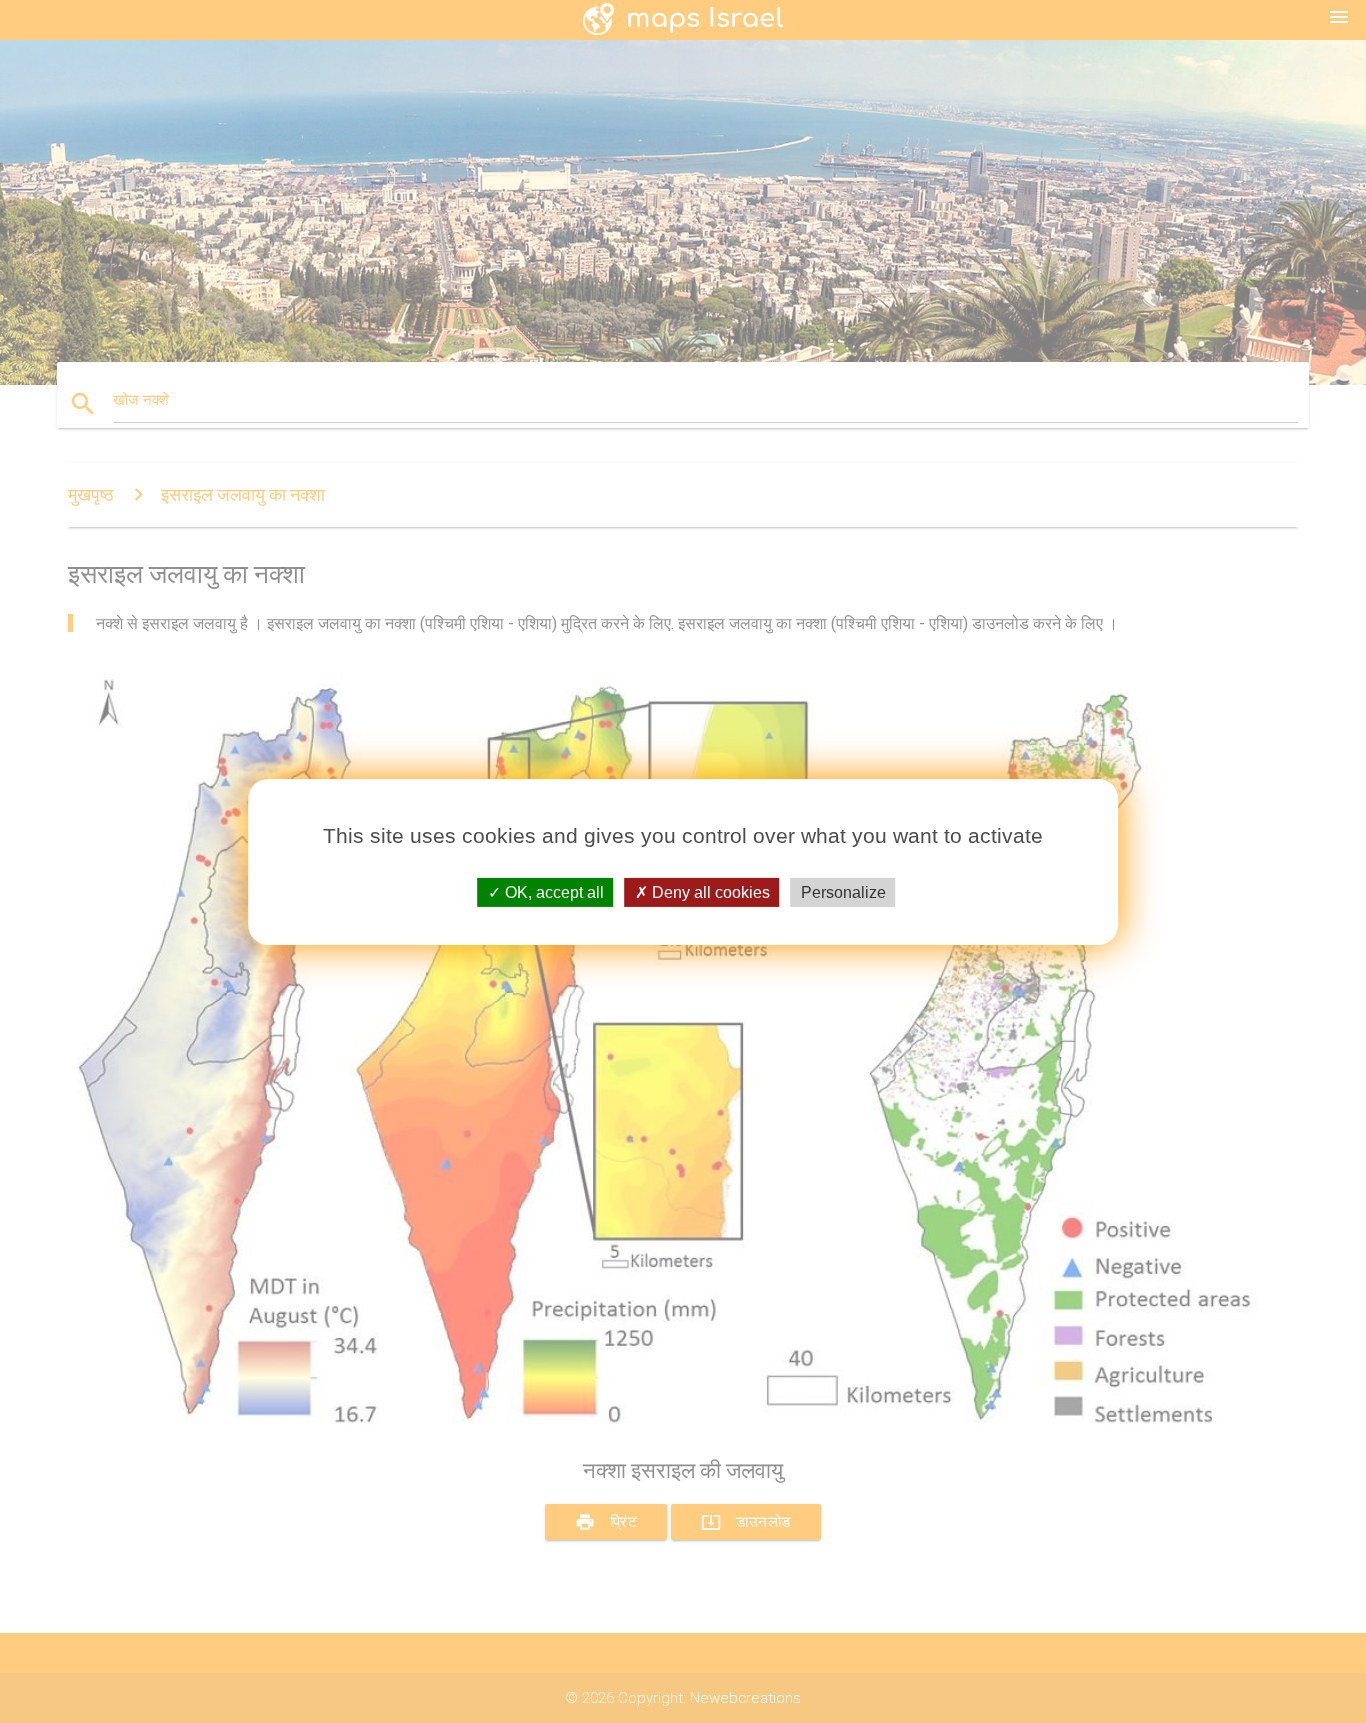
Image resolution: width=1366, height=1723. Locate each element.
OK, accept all (552, 891)
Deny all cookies (709, 891)
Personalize (843, 891)
